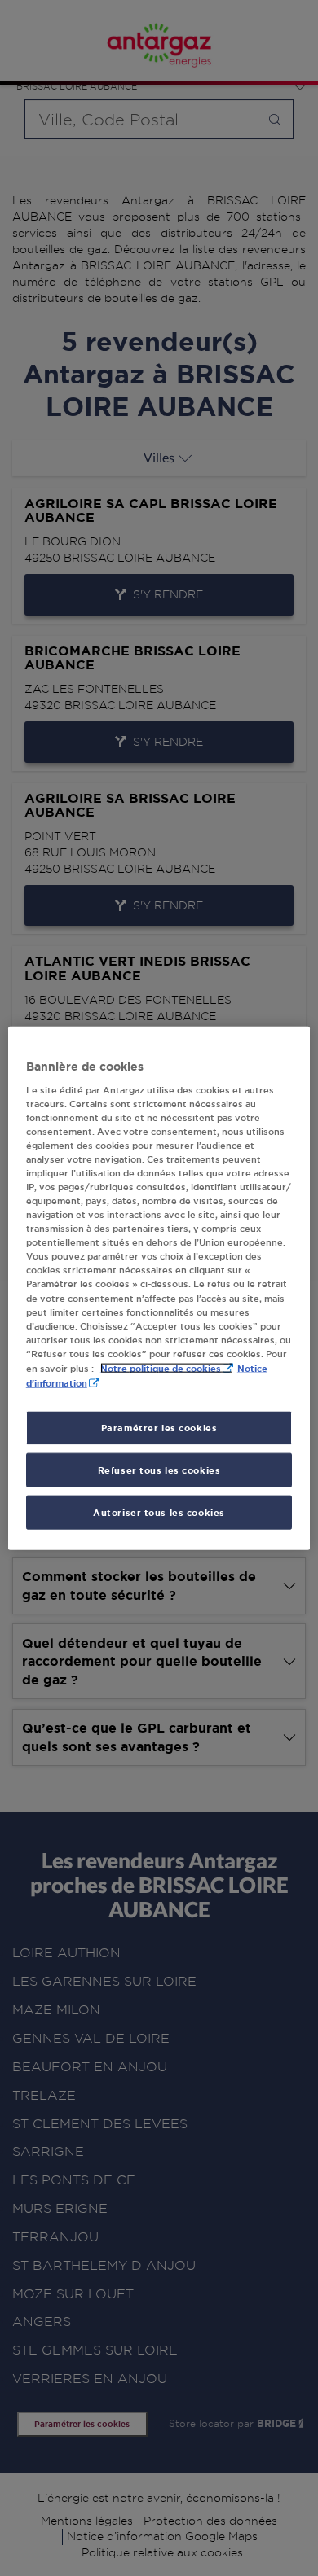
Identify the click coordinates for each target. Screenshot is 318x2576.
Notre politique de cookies (161, 1367)
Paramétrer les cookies (159, 1428)
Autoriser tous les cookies (159, 1511)
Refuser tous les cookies (159, 1470)
